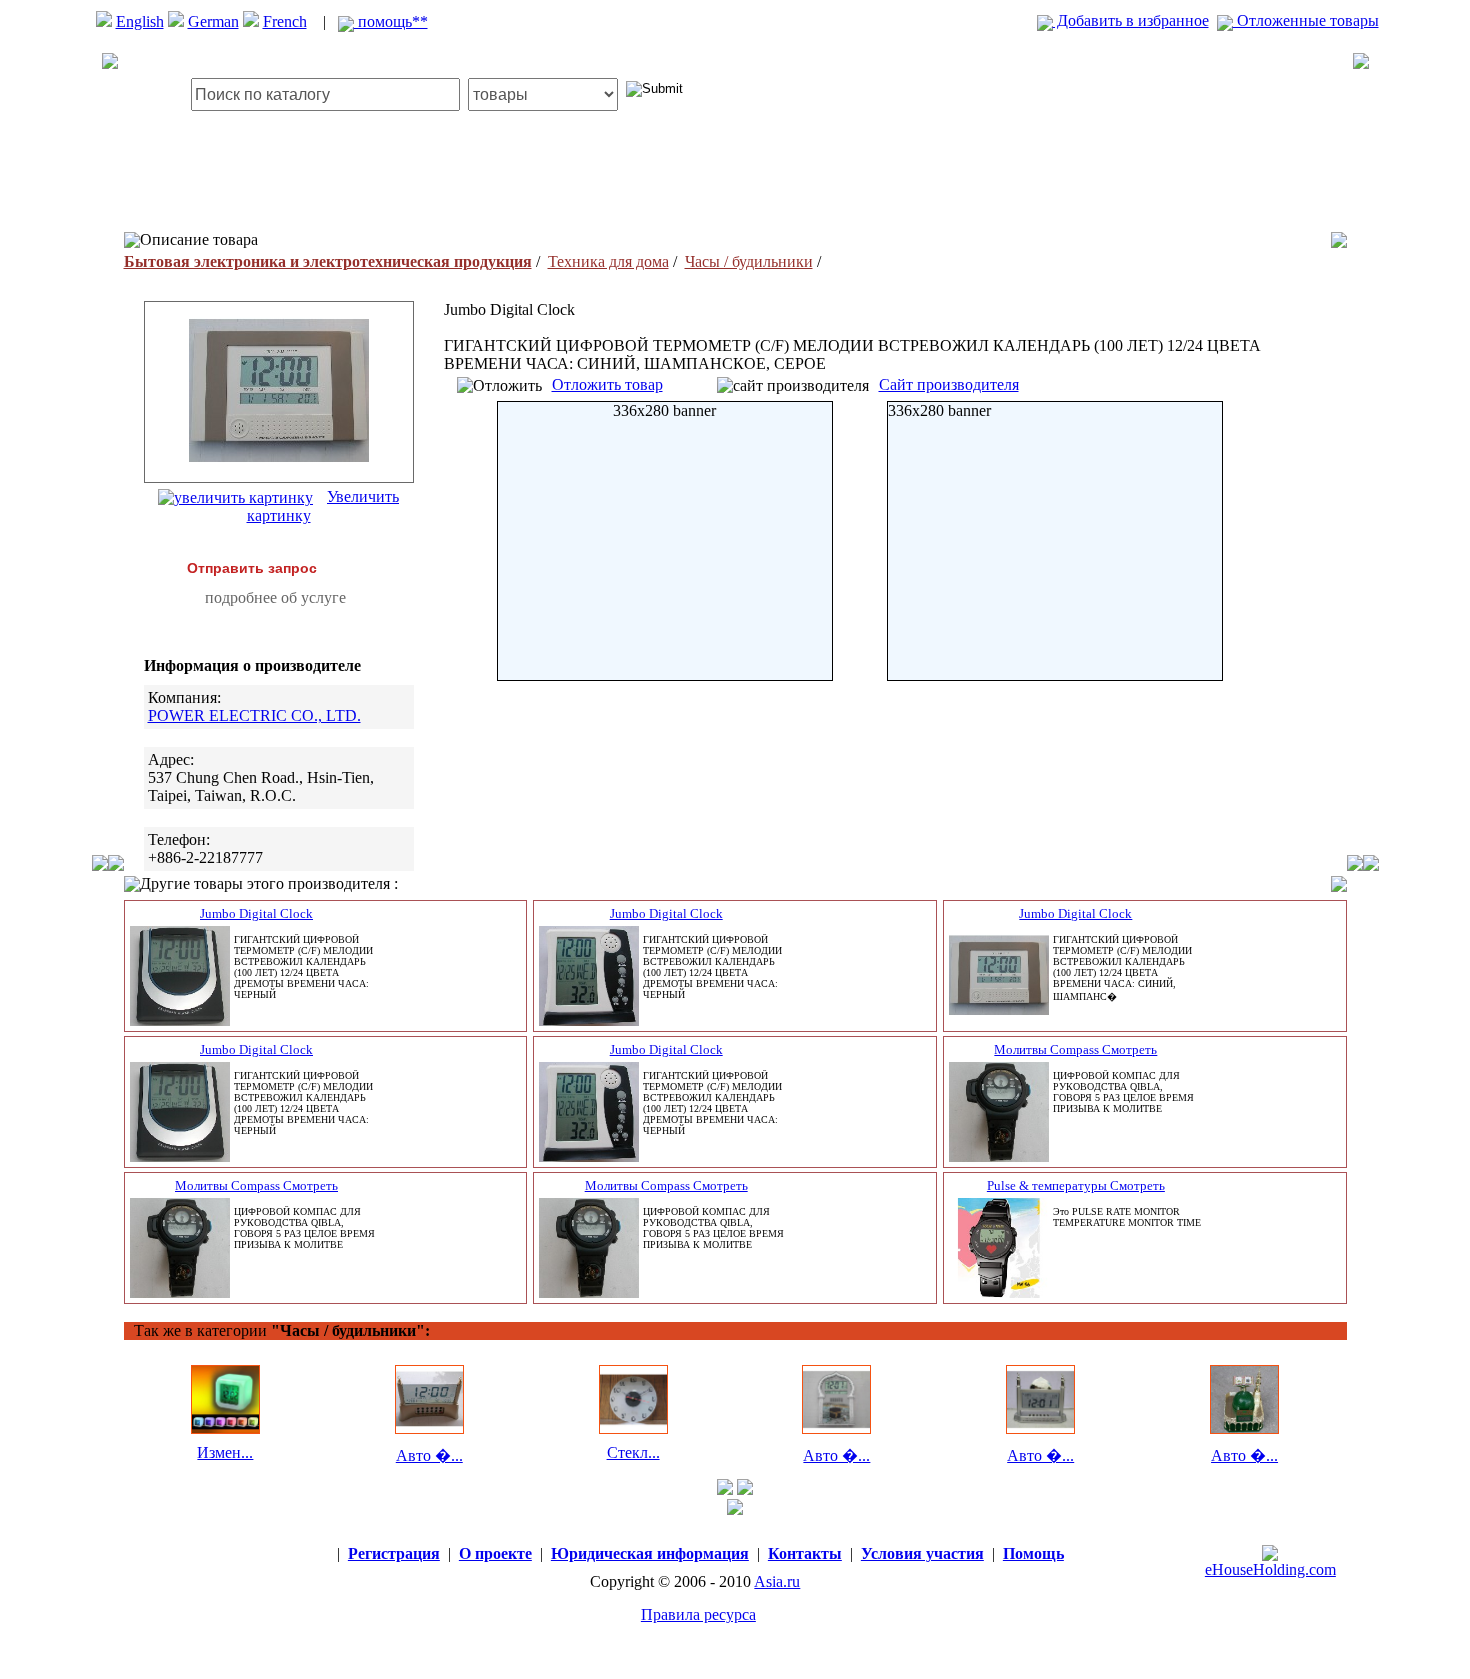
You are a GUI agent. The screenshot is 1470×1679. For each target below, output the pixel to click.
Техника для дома (608, 261)
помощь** (391, 21)
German (213, 21)
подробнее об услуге (275, 597)
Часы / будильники (749, 261)
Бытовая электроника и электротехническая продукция (328, 261)
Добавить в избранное (1131, 20)
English (140, 21)
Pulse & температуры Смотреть (1076, 1185)
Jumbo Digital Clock (256, 913)
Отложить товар (607, 384)
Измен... (225, 1452)
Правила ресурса (698, 1614)
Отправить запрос (252, 568)
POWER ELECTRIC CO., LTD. (254, 715)
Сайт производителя (949, 384)
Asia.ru (777, 1581)
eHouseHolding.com (1270, 1569)
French (285, 21)
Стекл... (633, 1452)
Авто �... (429, 1455)
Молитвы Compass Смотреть (1075, 1049)
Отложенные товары (1306, 20)
